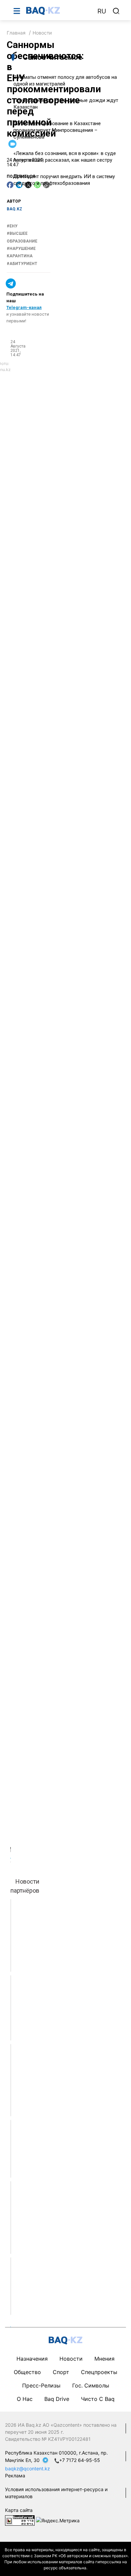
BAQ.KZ (14, 209)
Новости (42, 33)
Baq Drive (57, 2399)
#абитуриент (22, 264)
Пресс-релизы (41, 2385)
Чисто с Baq (98, 2399)
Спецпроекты (99, 2372)
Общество (27, 2372)
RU (102, 11)
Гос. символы (91, 2385)
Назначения (32, 2359)
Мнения (104, 2359)
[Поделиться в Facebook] (10, 185)
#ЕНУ (12, 226)
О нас (25, 2399)
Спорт (61, 2372)
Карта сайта (19, 2510)
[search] (116, 11)
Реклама (15, 2476)
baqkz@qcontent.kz (28, 2468)
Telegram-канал (24, 307)
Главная (16, 33)
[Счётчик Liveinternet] (20, 2520)
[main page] (58, 11)
